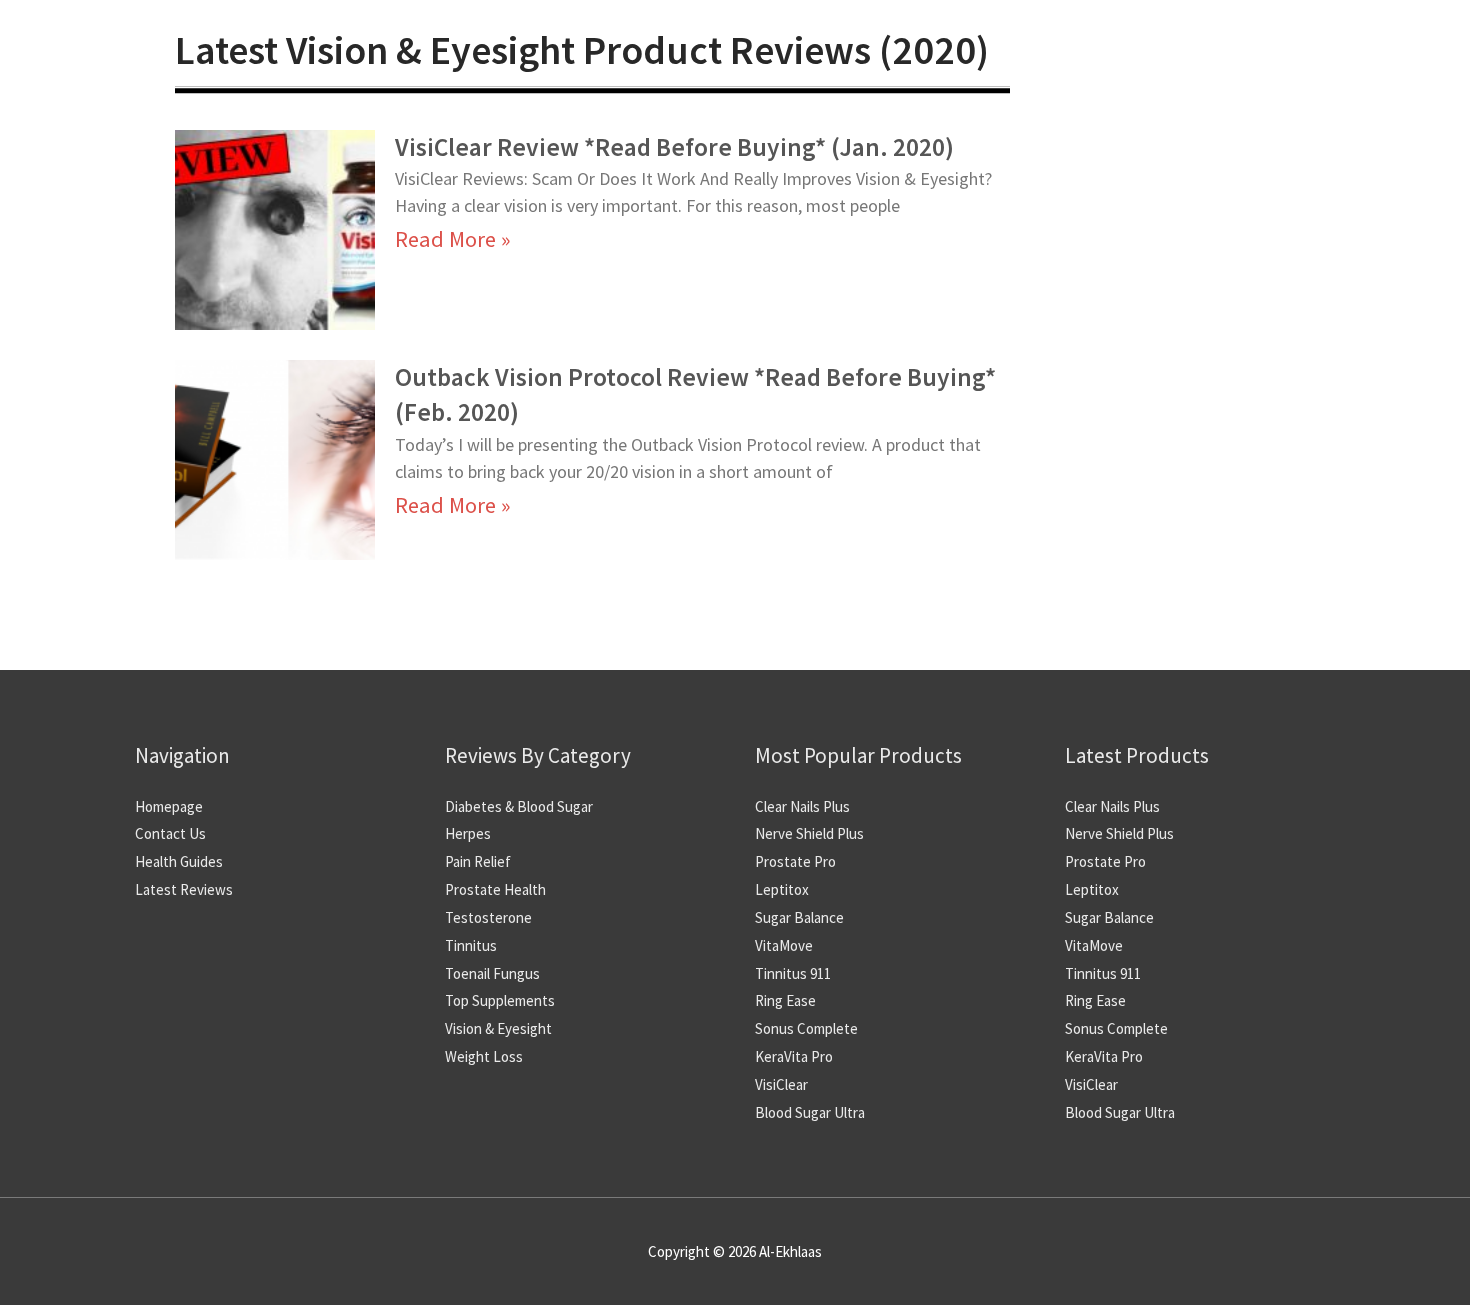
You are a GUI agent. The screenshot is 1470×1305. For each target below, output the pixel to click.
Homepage (169, 806)
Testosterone (488, 917)
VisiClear (781, 1084)
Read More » (453, 239)
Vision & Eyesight (498, 1028)
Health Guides (179, 861)
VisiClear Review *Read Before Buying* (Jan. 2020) (674, 147)
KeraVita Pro (794, 1056)
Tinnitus (471, 945)
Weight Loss (484, 1056)
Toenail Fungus (492, 973)
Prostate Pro (795, 861)
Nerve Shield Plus (809, 833)
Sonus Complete (806, 1028)
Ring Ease (785, 1000)
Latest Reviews (184, 889)
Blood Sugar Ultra (810, 1112)
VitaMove (784, 945)
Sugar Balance (799, 917)
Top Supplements (500, 1000)
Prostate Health (495, 889)
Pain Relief (478, 861)
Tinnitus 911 (793, 973)
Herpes (468, 833)
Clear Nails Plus (802, 806)
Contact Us (170, 833)
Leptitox (782, 889)
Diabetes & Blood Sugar (519, 806)
